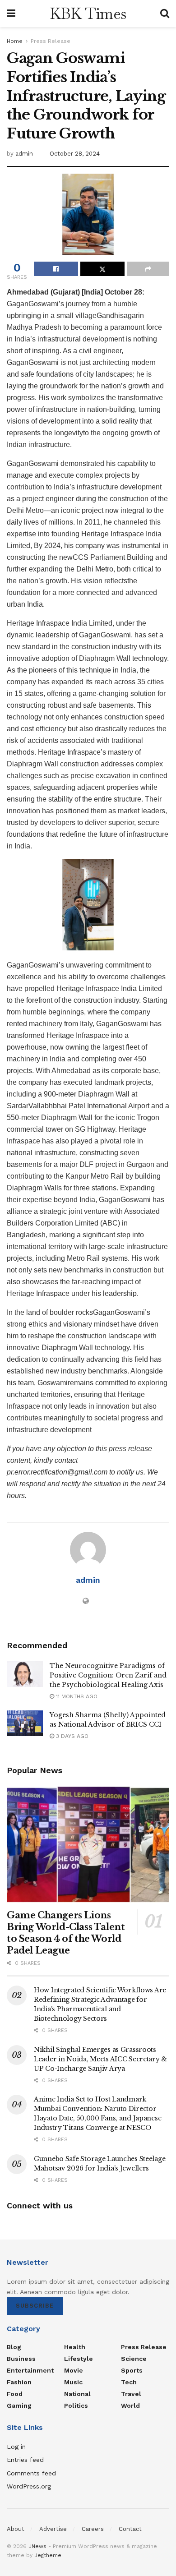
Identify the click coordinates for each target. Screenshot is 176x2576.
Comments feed (31, 2473)
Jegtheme (48, 2555)
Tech (129, 2382)
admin (24, 154)
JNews (37, 2546)
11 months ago (76, 1696)
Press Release (51, 41)
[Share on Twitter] (102, 269)
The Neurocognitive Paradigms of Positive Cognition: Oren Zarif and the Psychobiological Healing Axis (108, 1675)
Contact (130, 2529)
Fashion (19, 2382)
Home (15, 41)
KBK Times (88, 14)
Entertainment (30, 2370)
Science (134, 2359)
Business (21, 2359)
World (130, 2405)
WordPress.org (29, 2486)
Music (73, 2382)
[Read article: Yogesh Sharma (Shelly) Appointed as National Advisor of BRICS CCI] (25, 1723)
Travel (131, 2394)
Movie (74, 2370)
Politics (76, 2405)
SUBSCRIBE (35, 2306)
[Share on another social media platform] (148, 269)
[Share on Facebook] (56, 269)
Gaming (19, 2405)
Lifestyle (79, 2359)
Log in (16, 2447)
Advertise (53, 2529)
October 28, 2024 (75, 154)
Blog (14, 2347)
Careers (93, 2529)
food (15, 2394)
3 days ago (71, 1736)
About (16, 2529)
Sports (132, 2370)
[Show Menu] (11, 14)
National (77, 2394)
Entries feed (25, 2460)
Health (75, 2347)
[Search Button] (165, 14)
